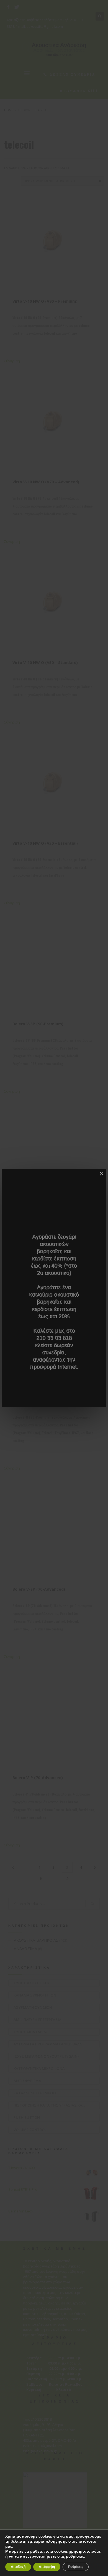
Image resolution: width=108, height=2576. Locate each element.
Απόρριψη (47, 2567)
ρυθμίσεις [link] (75, 2556)
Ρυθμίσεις (76, 2567)
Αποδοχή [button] (18, 2567)
